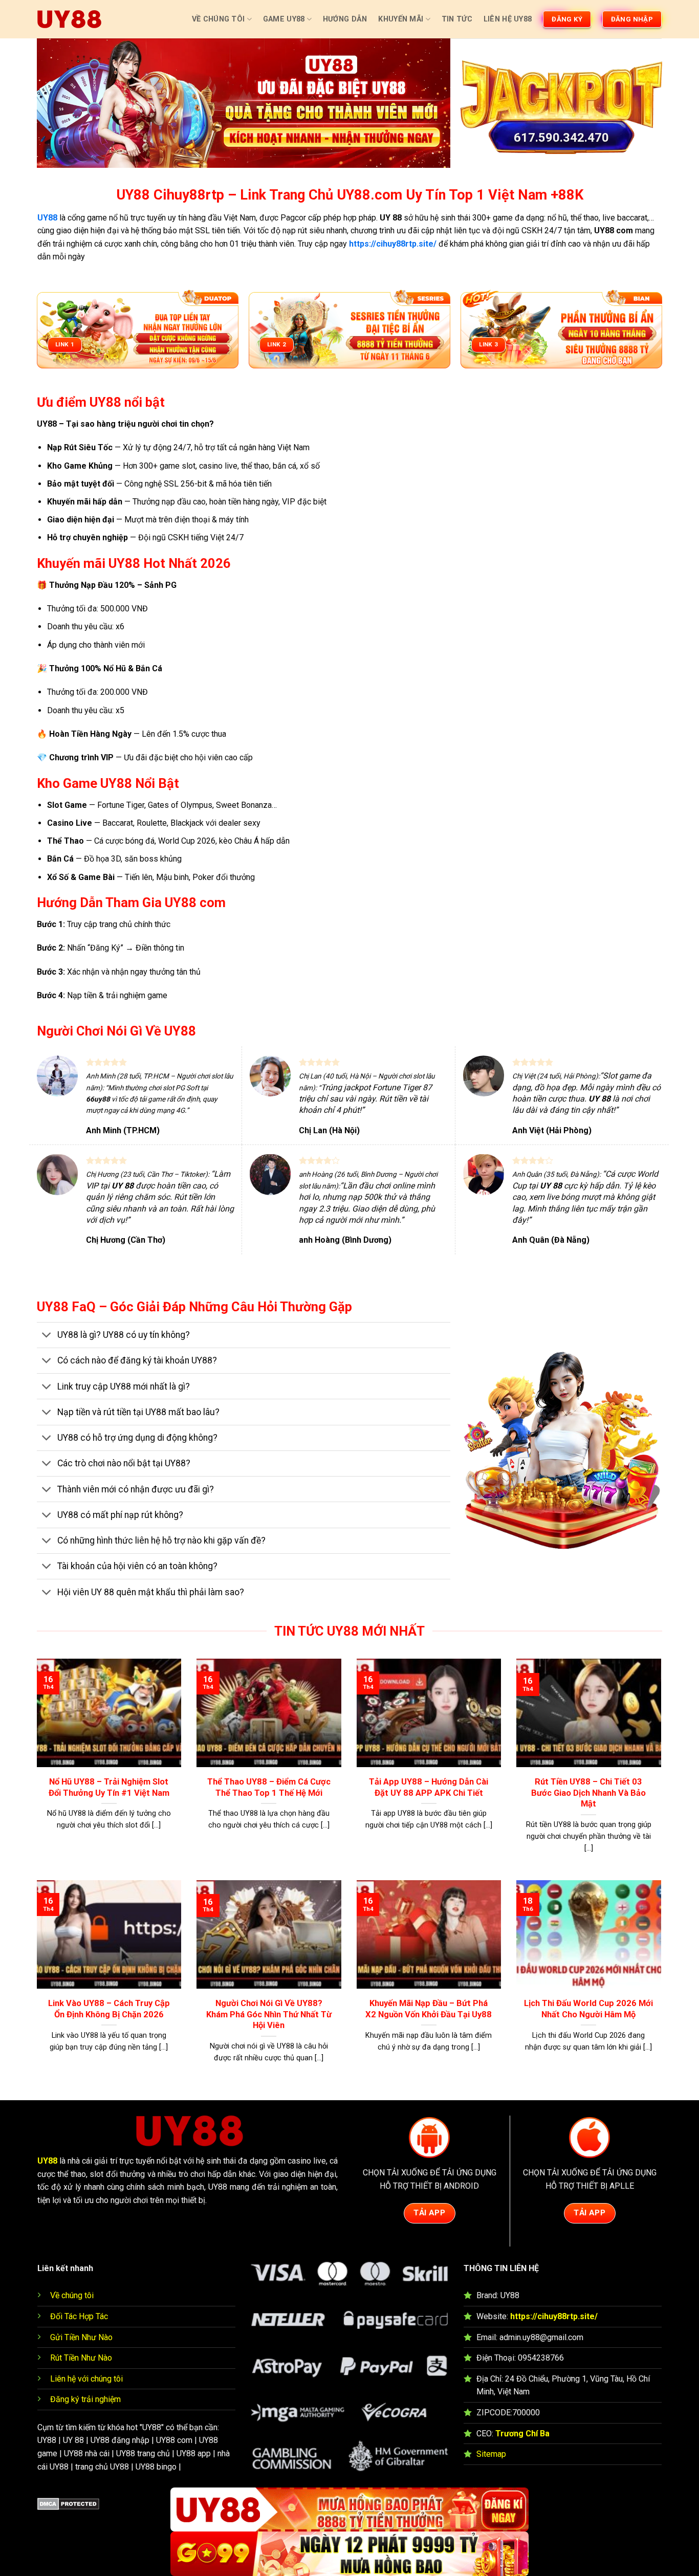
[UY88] (69, 19)
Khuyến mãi (401, 19)
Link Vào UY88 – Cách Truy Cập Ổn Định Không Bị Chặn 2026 (109, 2009)
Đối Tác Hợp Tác (79, 2316)
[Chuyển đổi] (47, 1336)
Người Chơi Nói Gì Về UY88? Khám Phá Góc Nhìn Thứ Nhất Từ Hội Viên (269, 2014)
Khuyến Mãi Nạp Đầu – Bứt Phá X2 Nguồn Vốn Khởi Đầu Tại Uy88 (429, 2009)
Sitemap (491, 2454)
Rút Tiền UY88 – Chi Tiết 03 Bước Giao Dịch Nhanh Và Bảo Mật (588, 1793)
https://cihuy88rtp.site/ (554, 2316)
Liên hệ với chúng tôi (86, 2379)
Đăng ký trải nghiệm (85, 2399)
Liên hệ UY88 (508, 19)
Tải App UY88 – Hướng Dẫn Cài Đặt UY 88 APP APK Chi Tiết (429, 1787)
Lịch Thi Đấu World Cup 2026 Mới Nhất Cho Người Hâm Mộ (588, 2009)
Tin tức (457, 19)
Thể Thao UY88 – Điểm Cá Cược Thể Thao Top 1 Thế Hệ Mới (269, 1787)
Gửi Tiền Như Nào (81, 2337)
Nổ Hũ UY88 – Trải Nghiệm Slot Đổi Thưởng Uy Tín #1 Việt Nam (109, 1787)
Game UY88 (284, 19)
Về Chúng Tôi (218, 19)
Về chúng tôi (72, 2295)
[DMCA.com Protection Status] (68, 2504)
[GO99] (349, 2554)
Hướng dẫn (345, 19)
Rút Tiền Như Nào (81, 2358)
